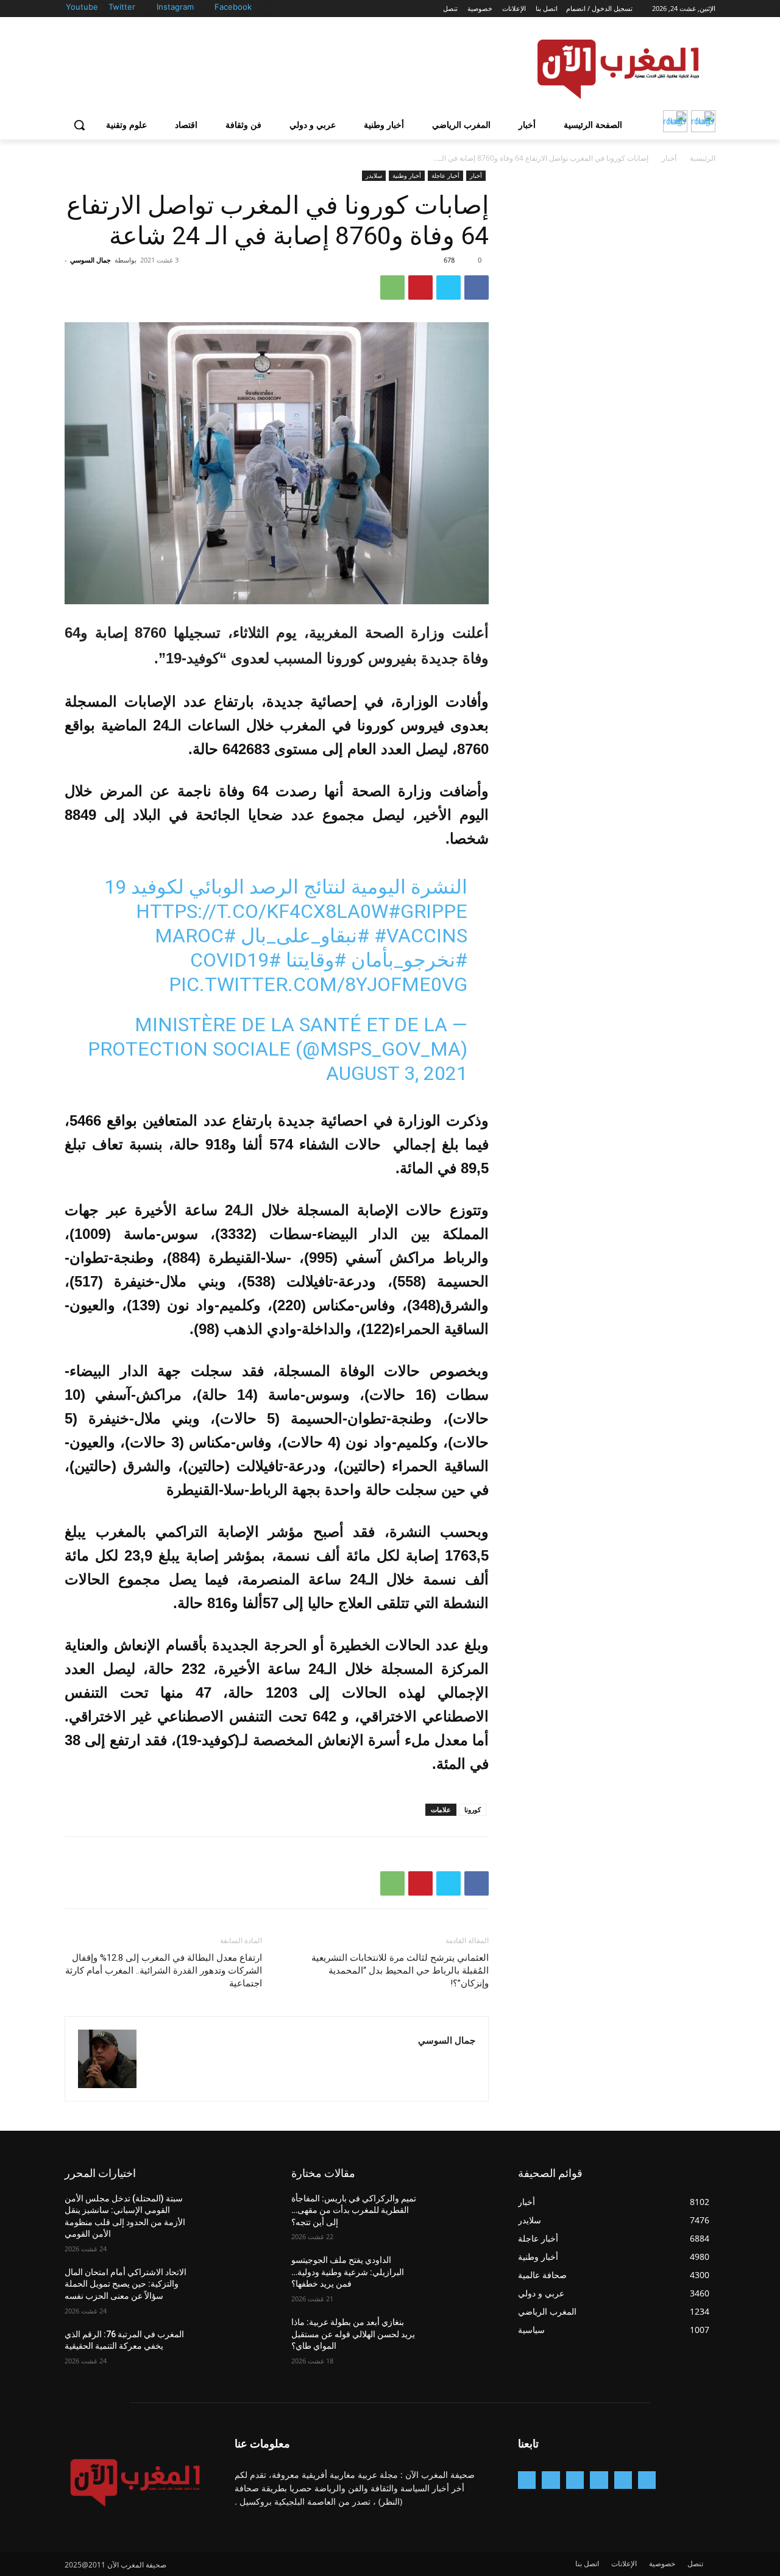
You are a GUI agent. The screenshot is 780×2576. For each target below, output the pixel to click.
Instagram (175, 7)
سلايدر (374, 175)
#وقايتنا (316, 960)
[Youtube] (101, 8)
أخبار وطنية (407, 175)
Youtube (82, 7)
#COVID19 (236, 960)
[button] (79, 125)
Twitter (122, 7)
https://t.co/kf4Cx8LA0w (262, 911)
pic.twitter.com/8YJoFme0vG (318, 984)
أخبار (669, 158)
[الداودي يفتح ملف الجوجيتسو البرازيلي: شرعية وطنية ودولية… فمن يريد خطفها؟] (459, 2275)
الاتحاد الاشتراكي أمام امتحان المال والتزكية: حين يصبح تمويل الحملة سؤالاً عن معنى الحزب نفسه (126, 2284)
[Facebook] (266, 8)
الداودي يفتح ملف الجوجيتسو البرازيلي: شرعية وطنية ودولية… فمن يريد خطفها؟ (348, 2272)
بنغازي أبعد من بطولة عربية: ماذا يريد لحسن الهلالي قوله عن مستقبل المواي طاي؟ (353, 2334)
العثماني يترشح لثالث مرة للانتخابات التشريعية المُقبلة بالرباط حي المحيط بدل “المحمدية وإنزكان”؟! (400, 1971)
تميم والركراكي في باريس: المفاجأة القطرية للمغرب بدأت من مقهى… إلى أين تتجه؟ (354, 2210)
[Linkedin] (575, 2480)
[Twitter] (150, 8)
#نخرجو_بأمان (409, 960)
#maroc (195, 936)
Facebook (233, 7)
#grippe (428, 911)
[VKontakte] (527, 2480)
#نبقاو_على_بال (305, 936)
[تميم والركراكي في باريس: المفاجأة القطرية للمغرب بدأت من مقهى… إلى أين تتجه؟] (459, 2214)
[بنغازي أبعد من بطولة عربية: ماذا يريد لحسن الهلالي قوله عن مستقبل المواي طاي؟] (459, 2337)
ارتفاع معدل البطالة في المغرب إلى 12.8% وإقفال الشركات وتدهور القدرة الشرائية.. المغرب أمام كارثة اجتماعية (164, 1971)
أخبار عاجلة (445, 175)
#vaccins (421, 936)
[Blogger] (647, 2480)
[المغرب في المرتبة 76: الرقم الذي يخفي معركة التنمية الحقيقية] (232, 2349)
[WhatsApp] (392, 288)
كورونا (473, 1809)
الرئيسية (703, 158)
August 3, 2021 (397, 1073)
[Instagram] (208, 8)
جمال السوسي (90, 260)
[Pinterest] (420, 288)
